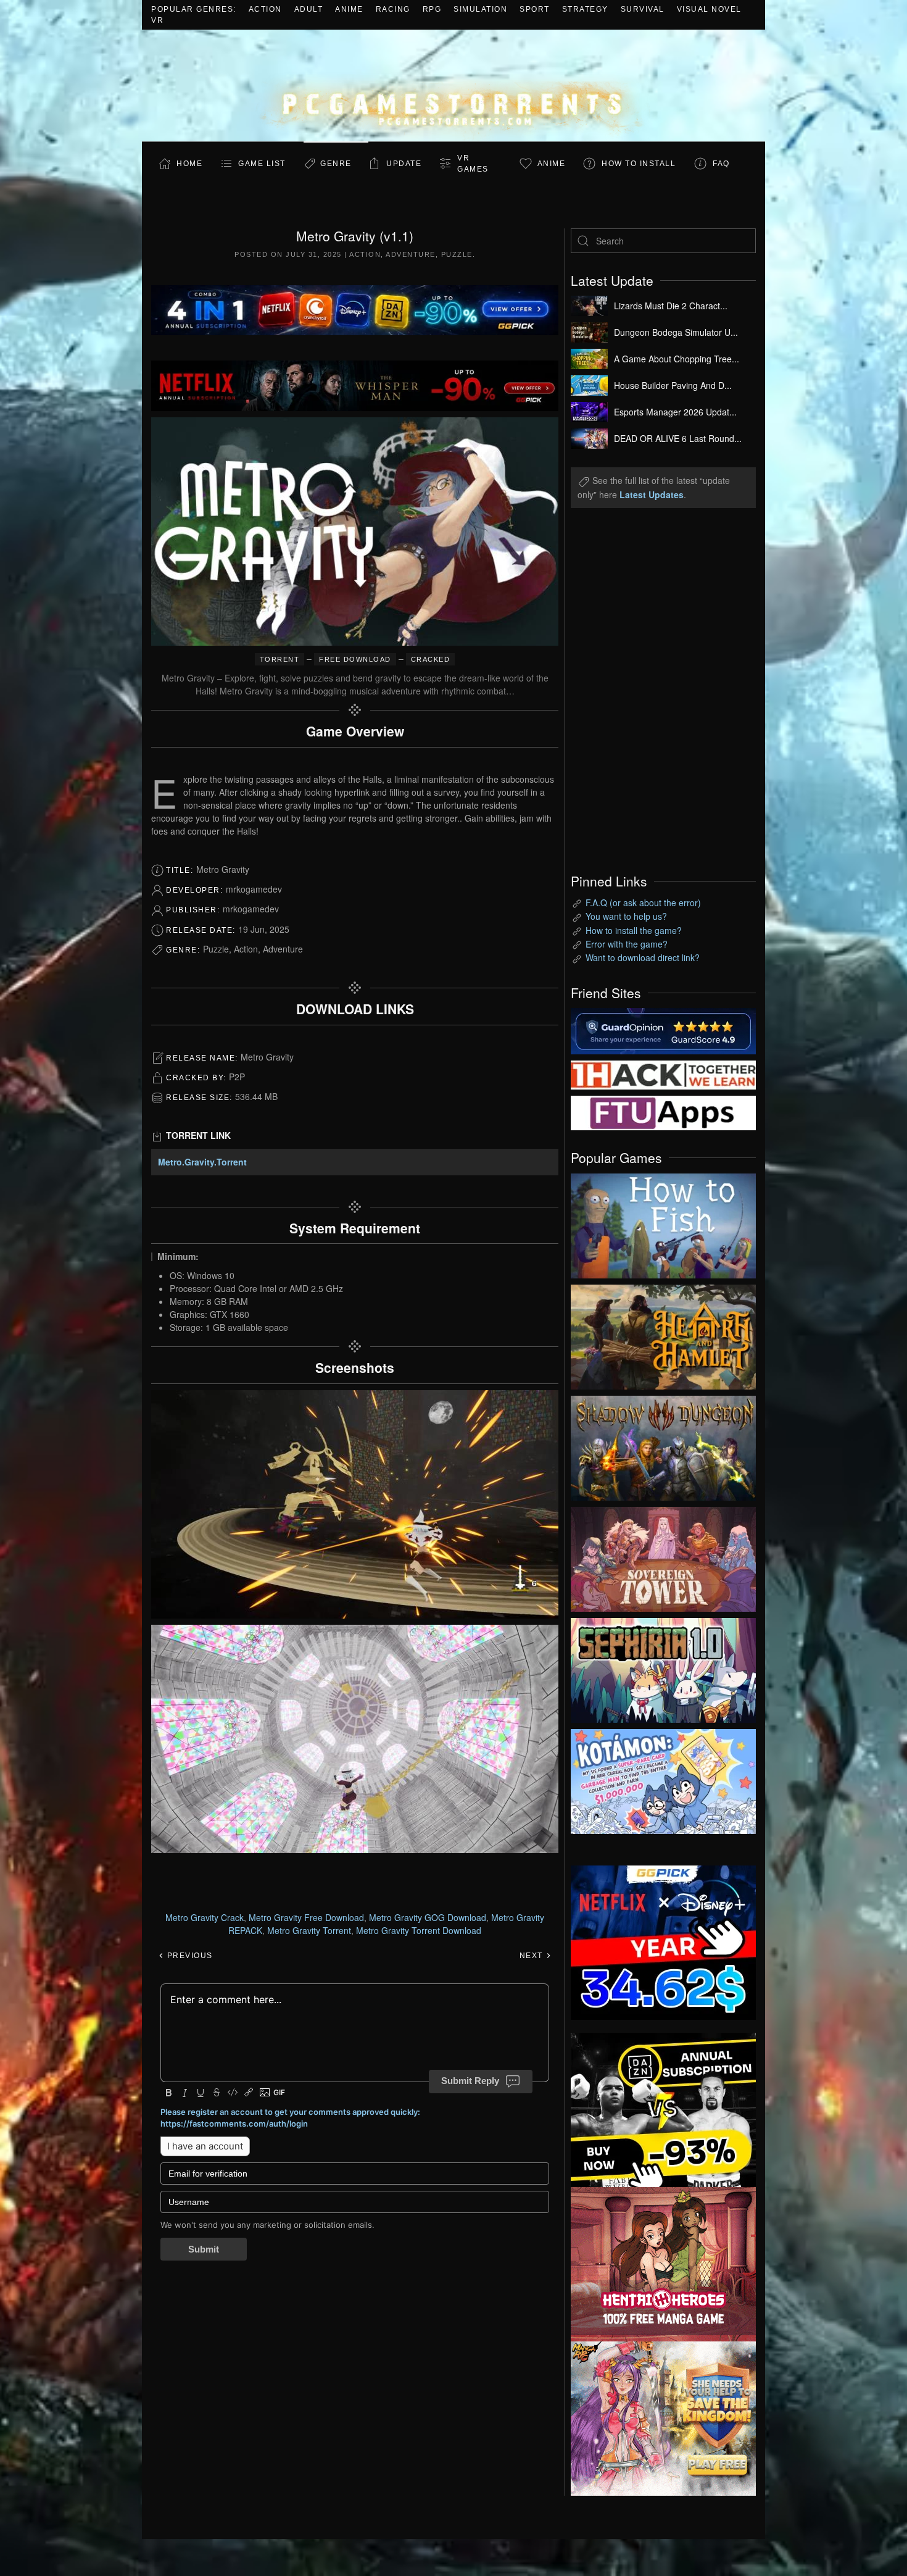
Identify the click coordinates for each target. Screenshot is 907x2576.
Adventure (411, 254)
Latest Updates (652, 494)
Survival (643, 9)
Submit (204, 2249)
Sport (535, 9)
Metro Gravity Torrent (309, 1930)
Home (189, 164)
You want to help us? (626, 916)
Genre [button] (336, 164)
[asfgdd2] (663, 2262)
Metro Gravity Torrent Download (419, 1930)
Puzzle (457, 254)
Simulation (480, 9)
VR (157, 20)
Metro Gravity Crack (205, 1917)
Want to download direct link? (643, 957)
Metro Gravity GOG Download (428, 1917)
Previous (188, 1956)
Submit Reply (470, 2081)
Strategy (585, 9)
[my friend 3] (663, 1073)
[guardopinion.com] (663, 1030)
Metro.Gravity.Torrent (202, 1162)
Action (265, 9)
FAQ (721, 164)
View (663, 1223)
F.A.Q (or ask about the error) (643, 902)
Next (533, 1956)
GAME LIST (262, 164)
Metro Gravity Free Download (306, 1917)
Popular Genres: (194, 9)
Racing (393, 9)
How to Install (639, 164)
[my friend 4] (663, 1112)
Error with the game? (627, 944)
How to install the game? (634, 930)
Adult (309, 9)
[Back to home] (453, 85)
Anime (349, 9)
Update (404, 164)
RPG (432, 9)
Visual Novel (709, 9)
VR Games (473, 164)
